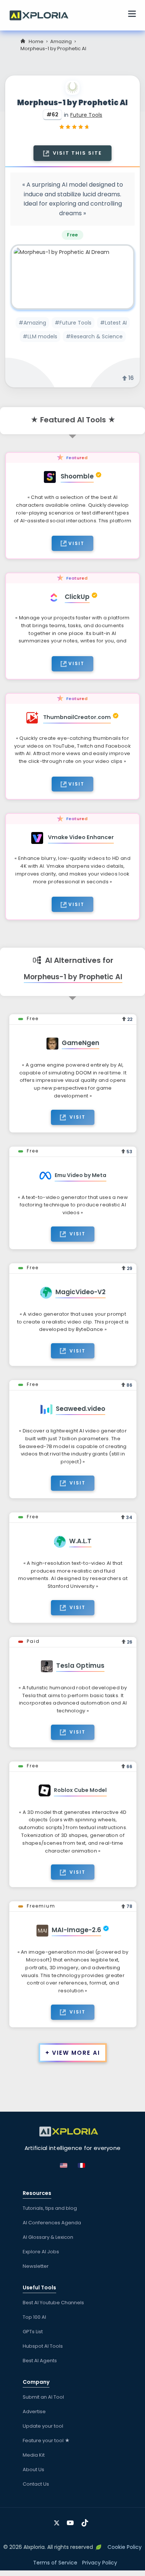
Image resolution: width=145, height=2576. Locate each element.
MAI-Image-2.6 (76, 1930)
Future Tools (86, 115)
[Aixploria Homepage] (43, 14)
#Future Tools (73, 323)
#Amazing (32, 323)
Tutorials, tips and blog (50, 2208)
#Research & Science (94, 336)
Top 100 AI (34, 2317)
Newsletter (36, 2266)
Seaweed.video (80, 1409)
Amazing (61, 41)
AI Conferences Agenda (52, 2223)
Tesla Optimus (80, 1666)
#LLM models (40, 336)
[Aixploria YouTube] (72, 2520)
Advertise (34, 2411)
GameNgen (80, 1043)
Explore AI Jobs (41, 2252)
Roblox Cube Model (80, 1790)
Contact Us (36, 2484)
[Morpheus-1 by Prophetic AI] (72, 277)
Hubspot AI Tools (43, 2346)
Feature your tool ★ (46, 2440)
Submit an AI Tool (43, 2397)
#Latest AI (113, 323)
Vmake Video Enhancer (81, 837)
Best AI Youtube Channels (53, 2303)
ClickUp (77, 597)
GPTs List (33, 2332)
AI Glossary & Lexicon (48, 2237)
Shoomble (77, 476)
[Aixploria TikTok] (86, 2520)
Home (36, 41)
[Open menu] (132, 15)
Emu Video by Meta (80, 1175)
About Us (33, 2469)
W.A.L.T (80, 1541)
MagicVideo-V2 (80, 1292)
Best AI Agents (40, 2361)
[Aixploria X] (58, 2520)
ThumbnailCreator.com (77, 717)
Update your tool (43, 2426)
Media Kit (34, 2455)
